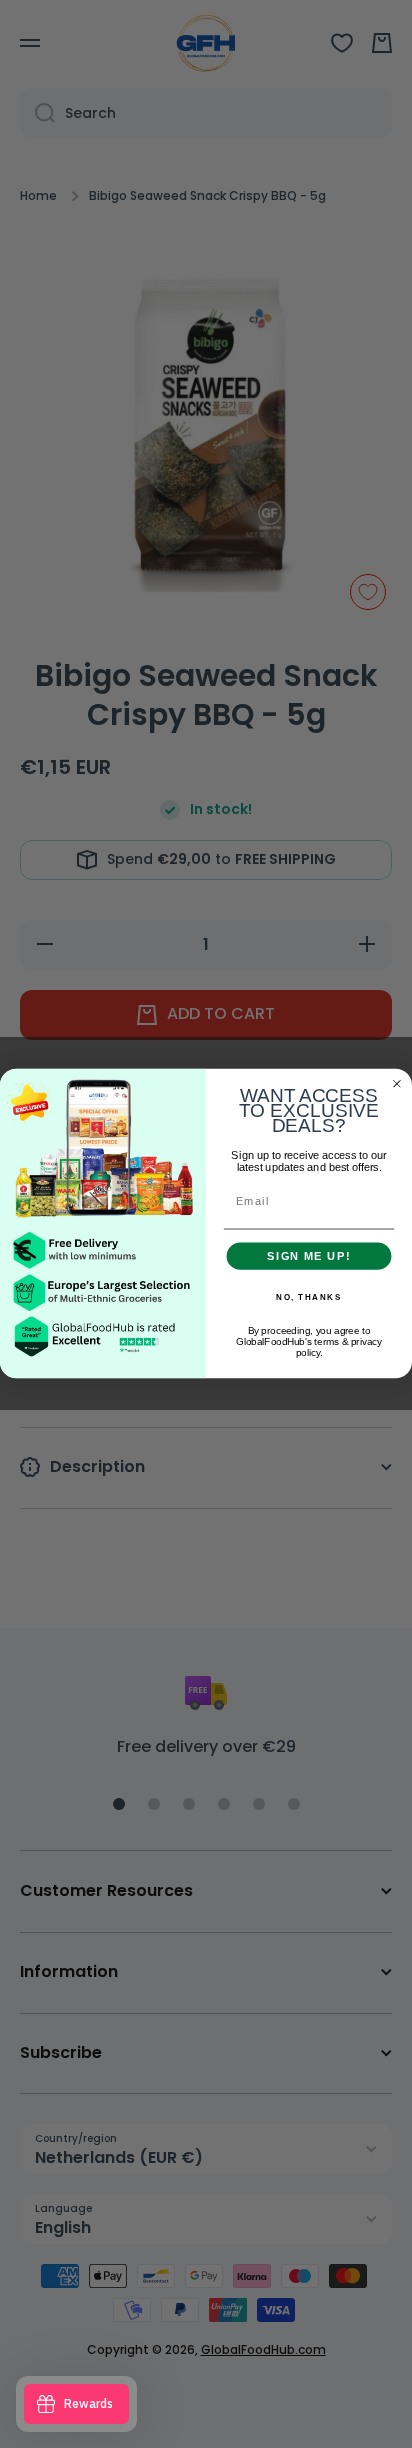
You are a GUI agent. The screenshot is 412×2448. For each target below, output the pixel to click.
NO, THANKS (308, 1298)
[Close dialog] (397, 1084)
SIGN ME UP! (308, 1256)
